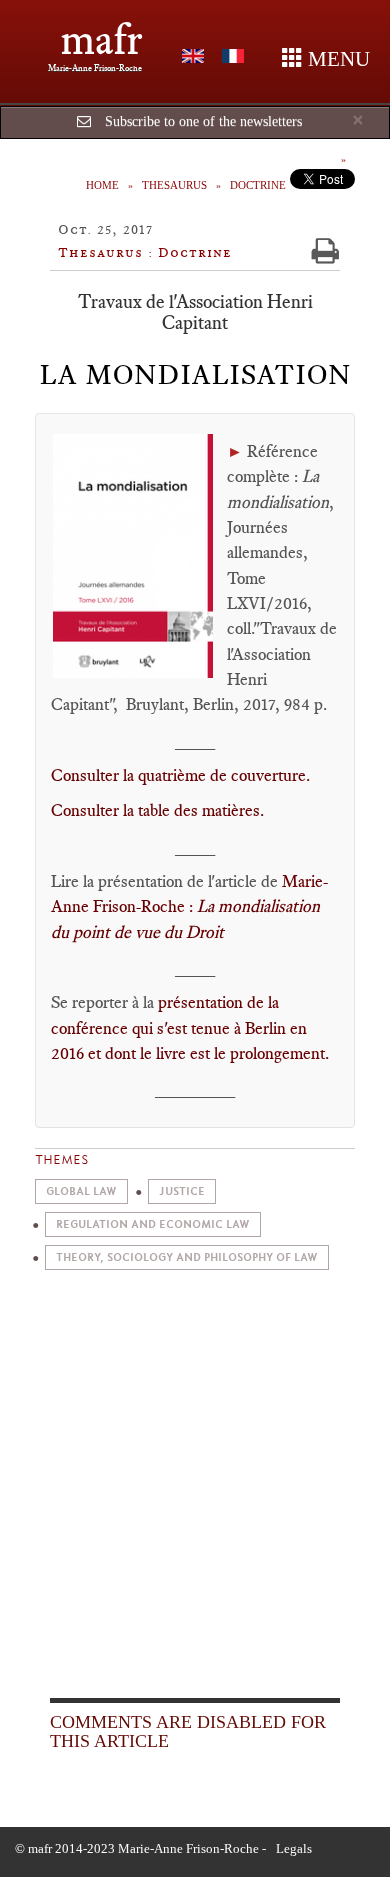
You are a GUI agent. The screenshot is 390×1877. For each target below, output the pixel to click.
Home (102, 185)
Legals (294, 1848)
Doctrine (258, 185)
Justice (182, 1191)
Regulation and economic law (153, 1224)
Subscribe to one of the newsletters (203, 121)
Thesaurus (174, 185)
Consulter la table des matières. (157, 810)
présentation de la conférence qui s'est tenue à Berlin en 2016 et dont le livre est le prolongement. (190, 1027)
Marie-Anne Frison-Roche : (189, 906)
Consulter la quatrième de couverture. (180, 775)
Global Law (81, 1191)
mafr (101, 39)
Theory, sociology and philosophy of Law (187, 1257)
